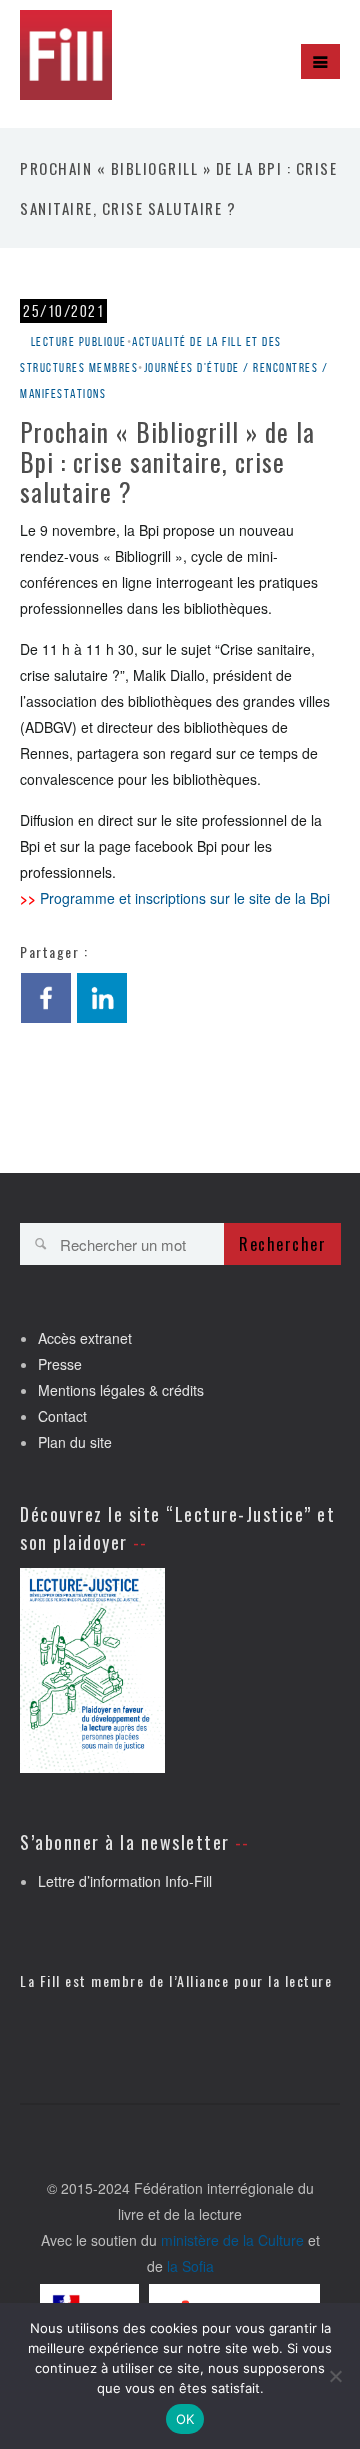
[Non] (335, 2376)
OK (185, 2419)
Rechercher (282, 1244)
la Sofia (190, 2266)
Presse (60, 1364)
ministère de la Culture (232, 2240)
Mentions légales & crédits (121, 1390)
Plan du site (75, 1442)
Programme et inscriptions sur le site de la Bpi (185, 898)
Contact (62, 1416)
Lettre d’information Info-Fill (125, 1881)
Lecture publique (79, 341)
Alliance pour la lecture (254, 1980)
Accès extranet (85, 1338)
